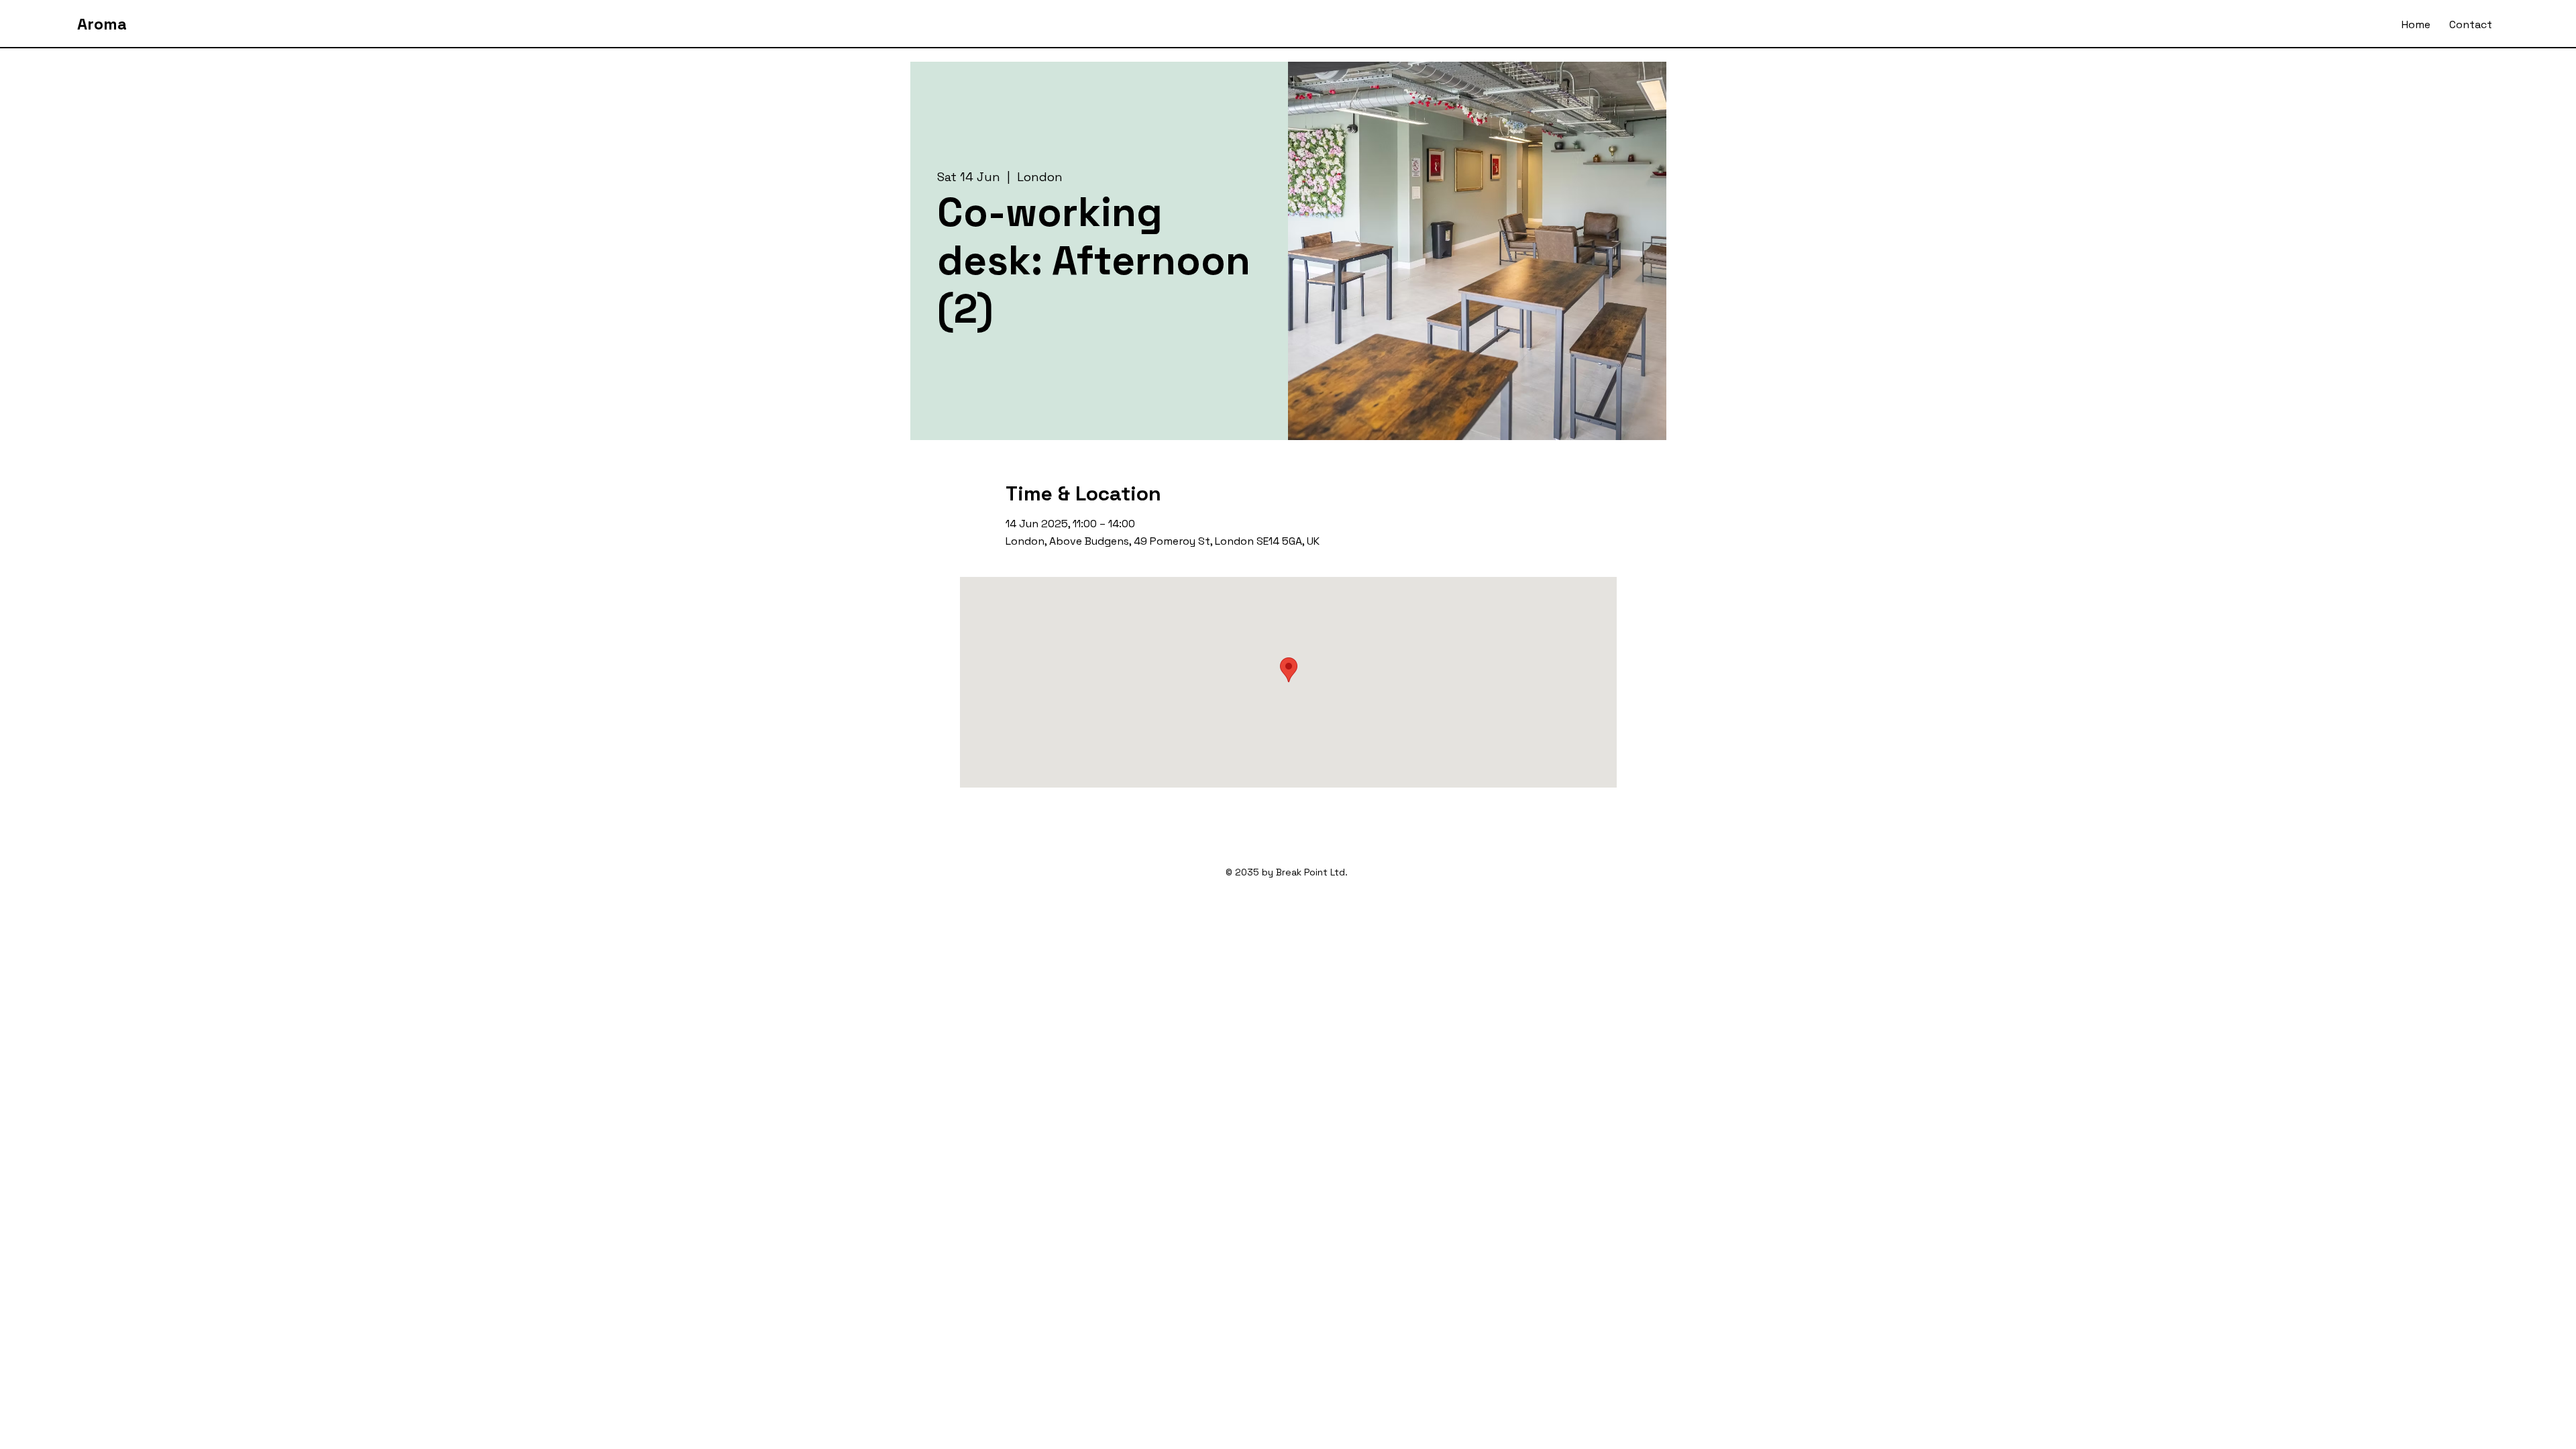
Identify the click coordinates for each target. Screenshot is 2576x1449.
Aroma (102, 24)
